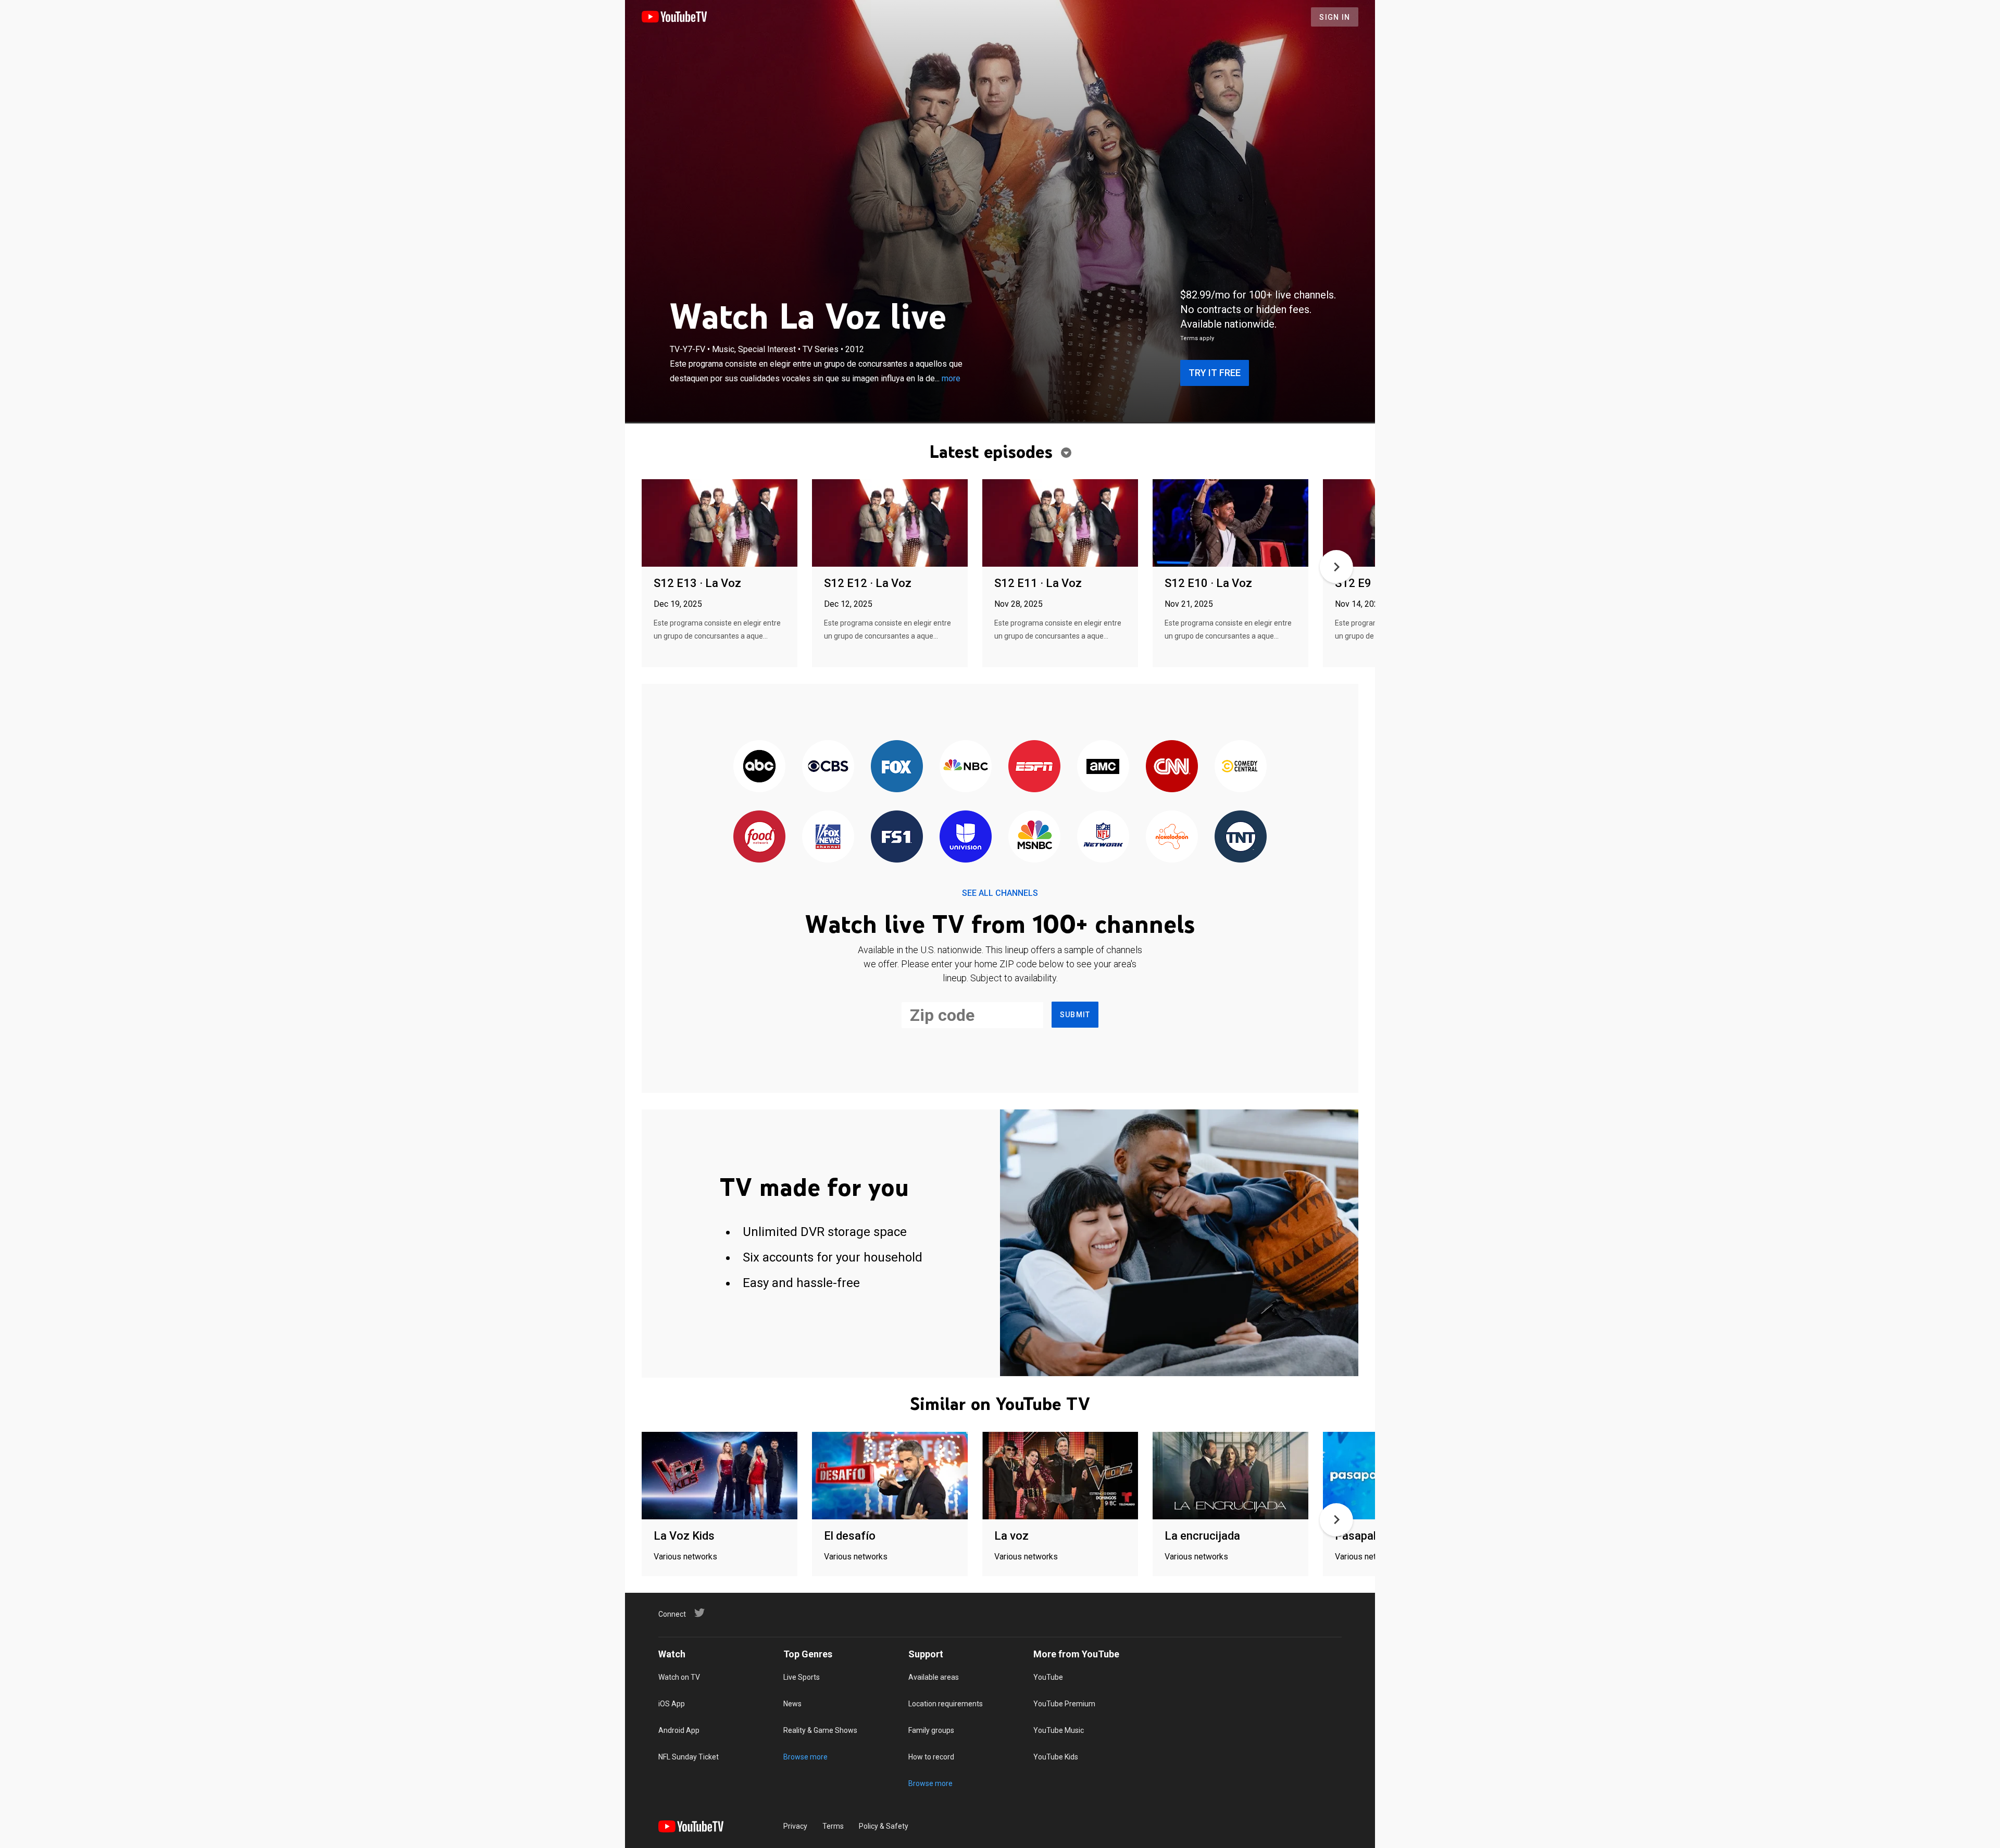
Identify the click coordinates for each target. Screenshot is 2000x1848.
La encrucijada (1202, 1536)
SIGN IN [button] (1335, 17)
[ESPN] (1034, 767)
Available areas (934, 1677)
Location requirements (946, 1704)
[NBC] (966, 767)
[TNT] (1241, 837)
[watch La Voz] (720, 524)
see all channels (1000, 893)
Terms (833, 1826)
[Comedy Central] (1241, 767)
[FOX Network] (897, 767)
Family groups (931, 1730)
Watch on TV (679, 1677)
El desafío (850, 1536)
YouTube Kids (1056, 1757)
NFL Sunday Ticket (689, 1757)
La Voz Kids (684, 1536)
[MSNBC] (1034, 837)
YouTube (1048, 1677)
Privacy (795, 1826)
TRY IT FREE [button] (1215, 373)
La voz (1011, 1536)
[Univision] (966, 837)
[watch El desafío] (890, 1476)
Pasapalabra (1367, 1536)
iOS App (672, 1704)
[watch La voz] (1060, 1476)
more (951, 378)
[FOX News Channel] (828, 837)
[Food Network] (759, 837)
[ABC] (759, 767)
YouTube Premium (1064, 1704)
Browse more (805, 1757)
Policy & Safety (884, 1826)
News (792, 1704)
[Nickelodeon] (1172, 837)
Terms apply (1197, 338)
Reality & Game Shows (820, 1730)
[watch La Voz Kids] (720, 1476)
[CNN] (1172, 767)
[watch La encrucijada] (1230, 1476)
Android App (679, 1730)
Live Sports (802, 1677)
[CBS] (828, 767)
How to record (931, 1757)
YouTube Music (1059, 1730)
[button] (1336, 567)
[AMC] (1103, 767)
